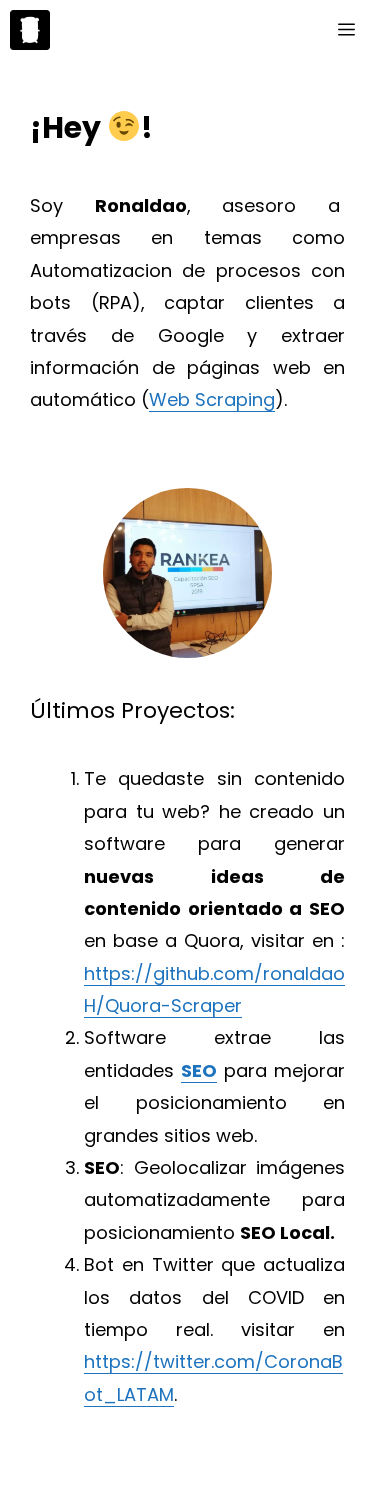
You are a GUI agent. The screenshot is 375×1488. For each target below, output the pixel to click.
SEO (199, 1070)
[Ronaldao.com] (30, 30)
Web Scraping (212, 399)
